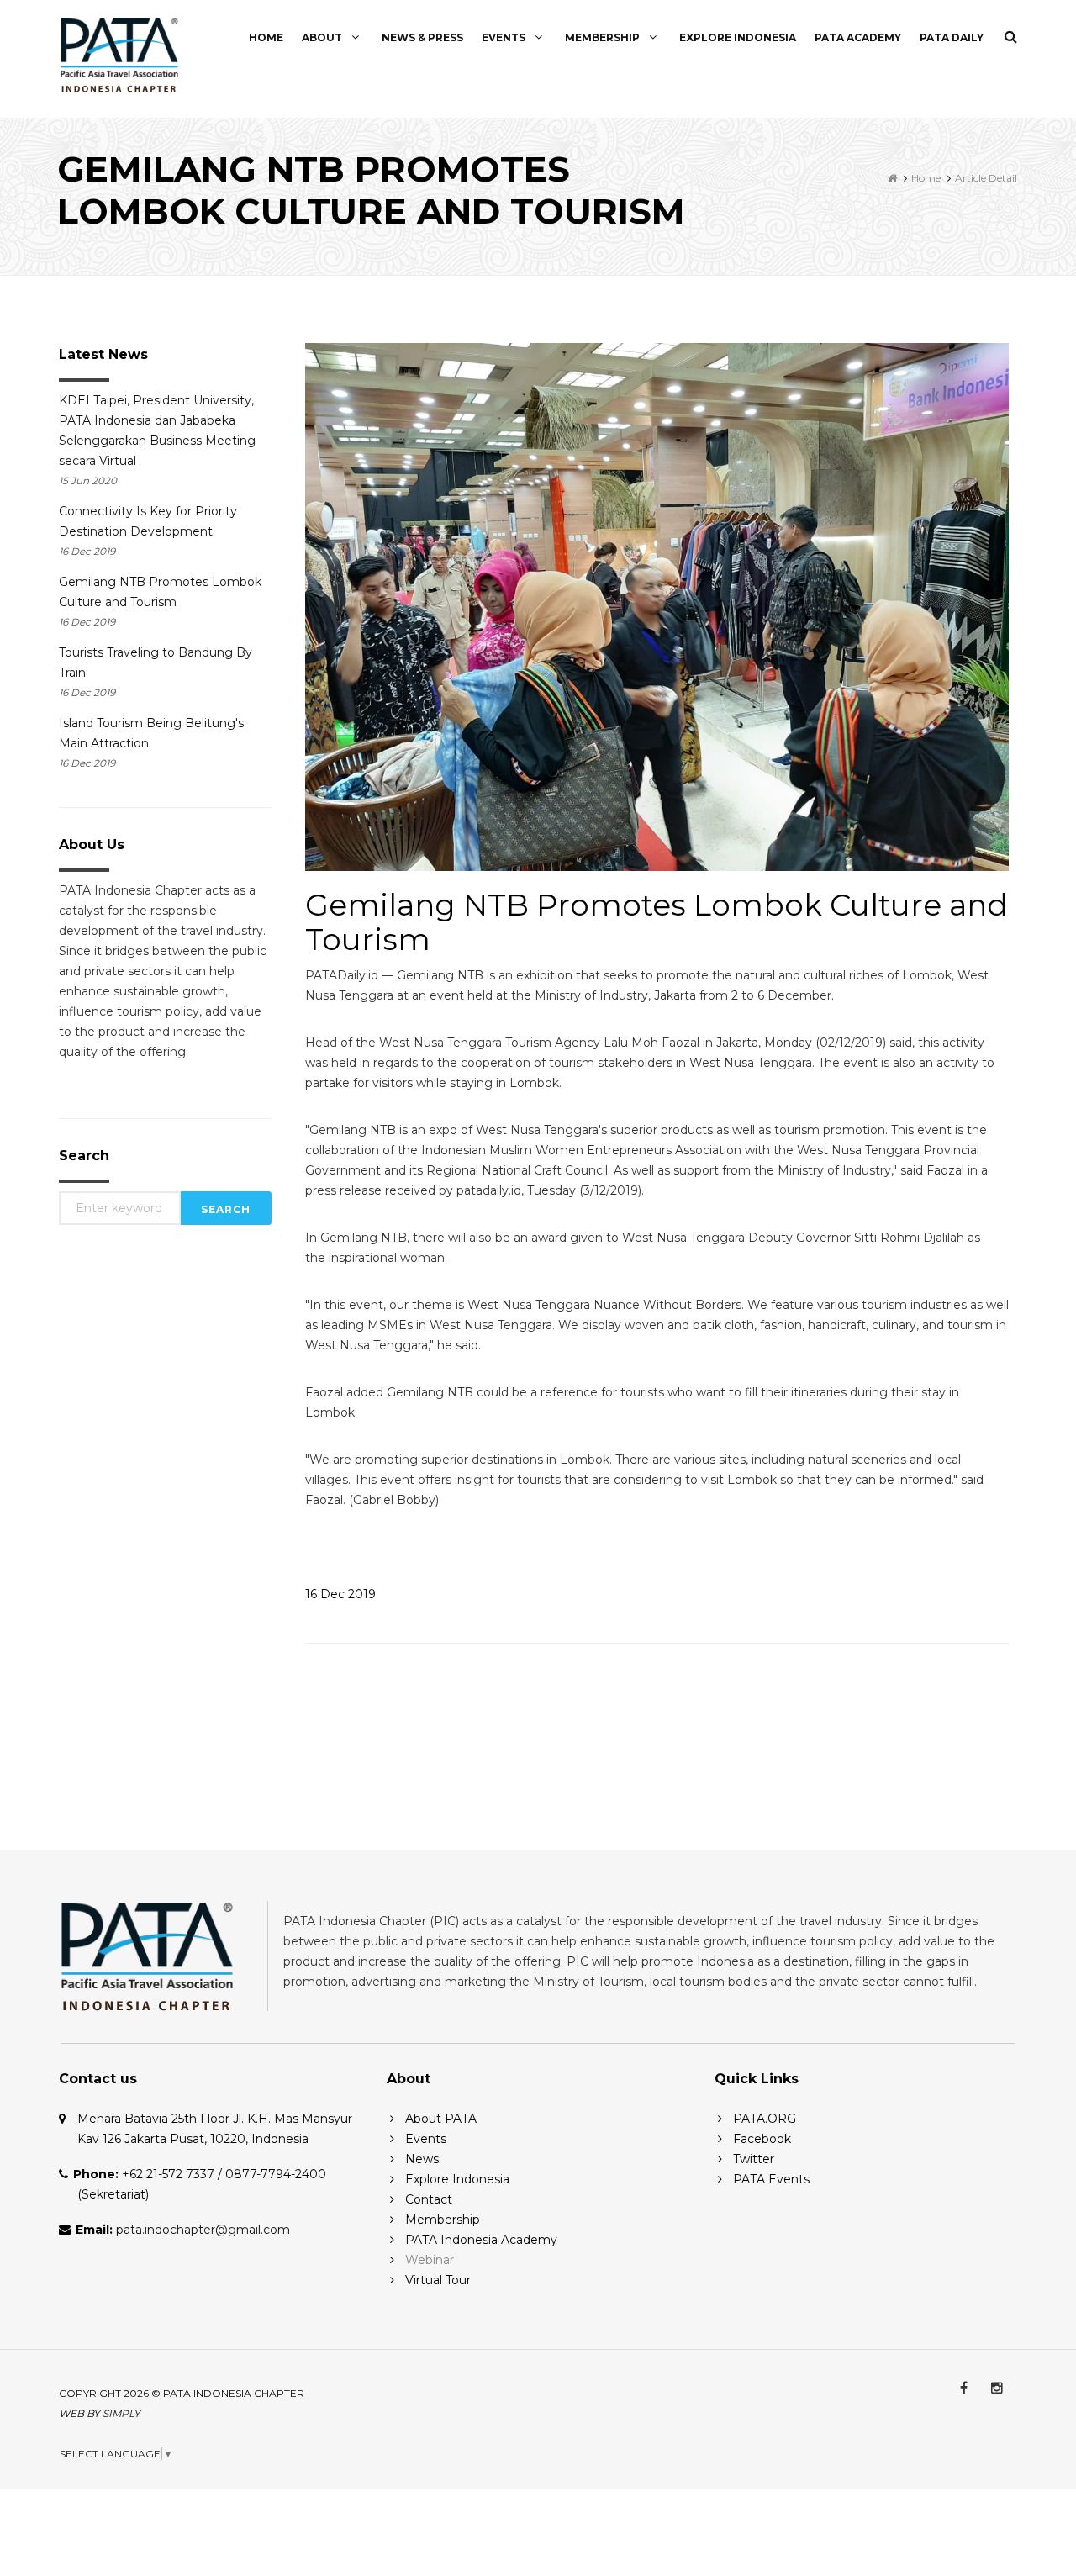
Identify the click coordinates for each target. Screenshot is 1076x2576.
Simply (121, 2413)
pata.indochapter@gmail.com (203, 2230)
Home (266, 37)
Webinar (430, 2260)
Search (226, 1209)
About (323, 37)
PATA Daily (952, 37)
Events (505, 37)
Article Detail (986, 178)
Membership (604, 37)
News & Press (422, 37)
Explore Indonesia (738, 37)
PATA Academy (858, 37)
